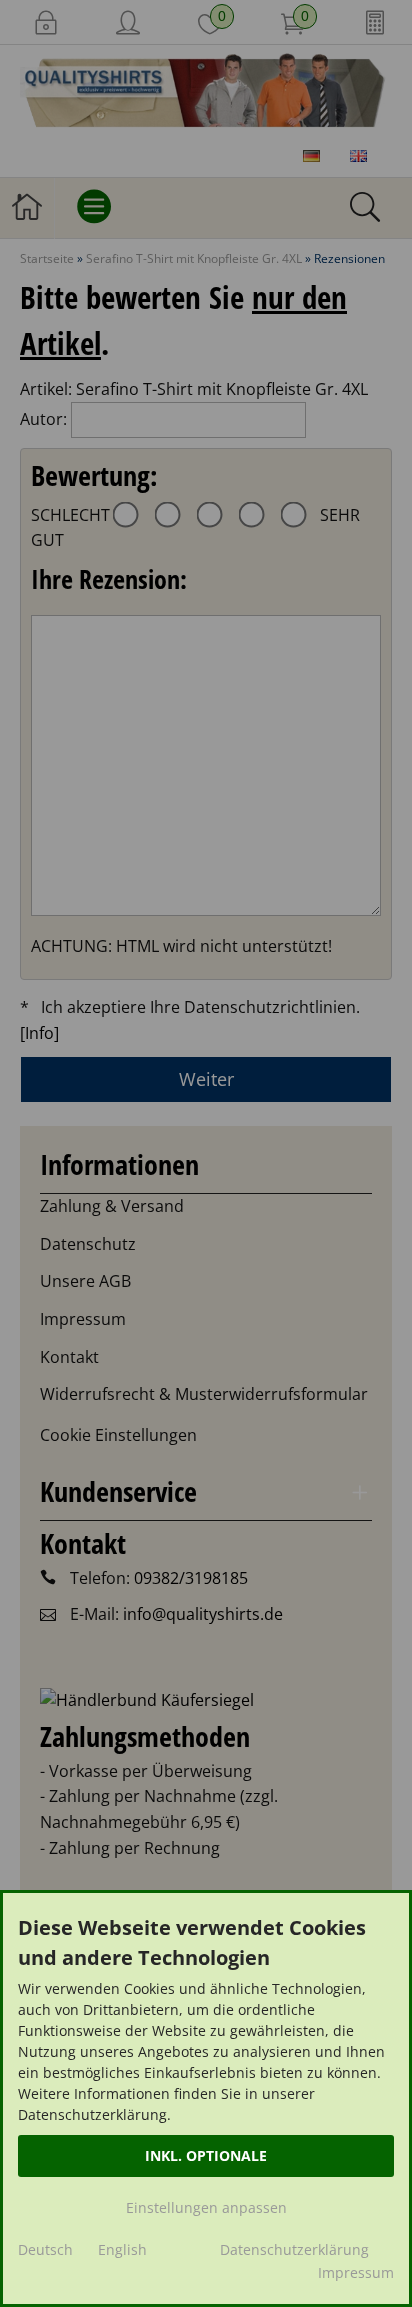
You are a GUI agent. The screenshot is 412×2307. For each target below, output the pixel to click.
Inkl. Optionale (206, 2155)
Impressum (356, 2272)
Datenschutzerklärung (294, 2249)
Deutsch (45, 2249)
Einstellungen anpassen (206, 2207)
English (122, 2249)
